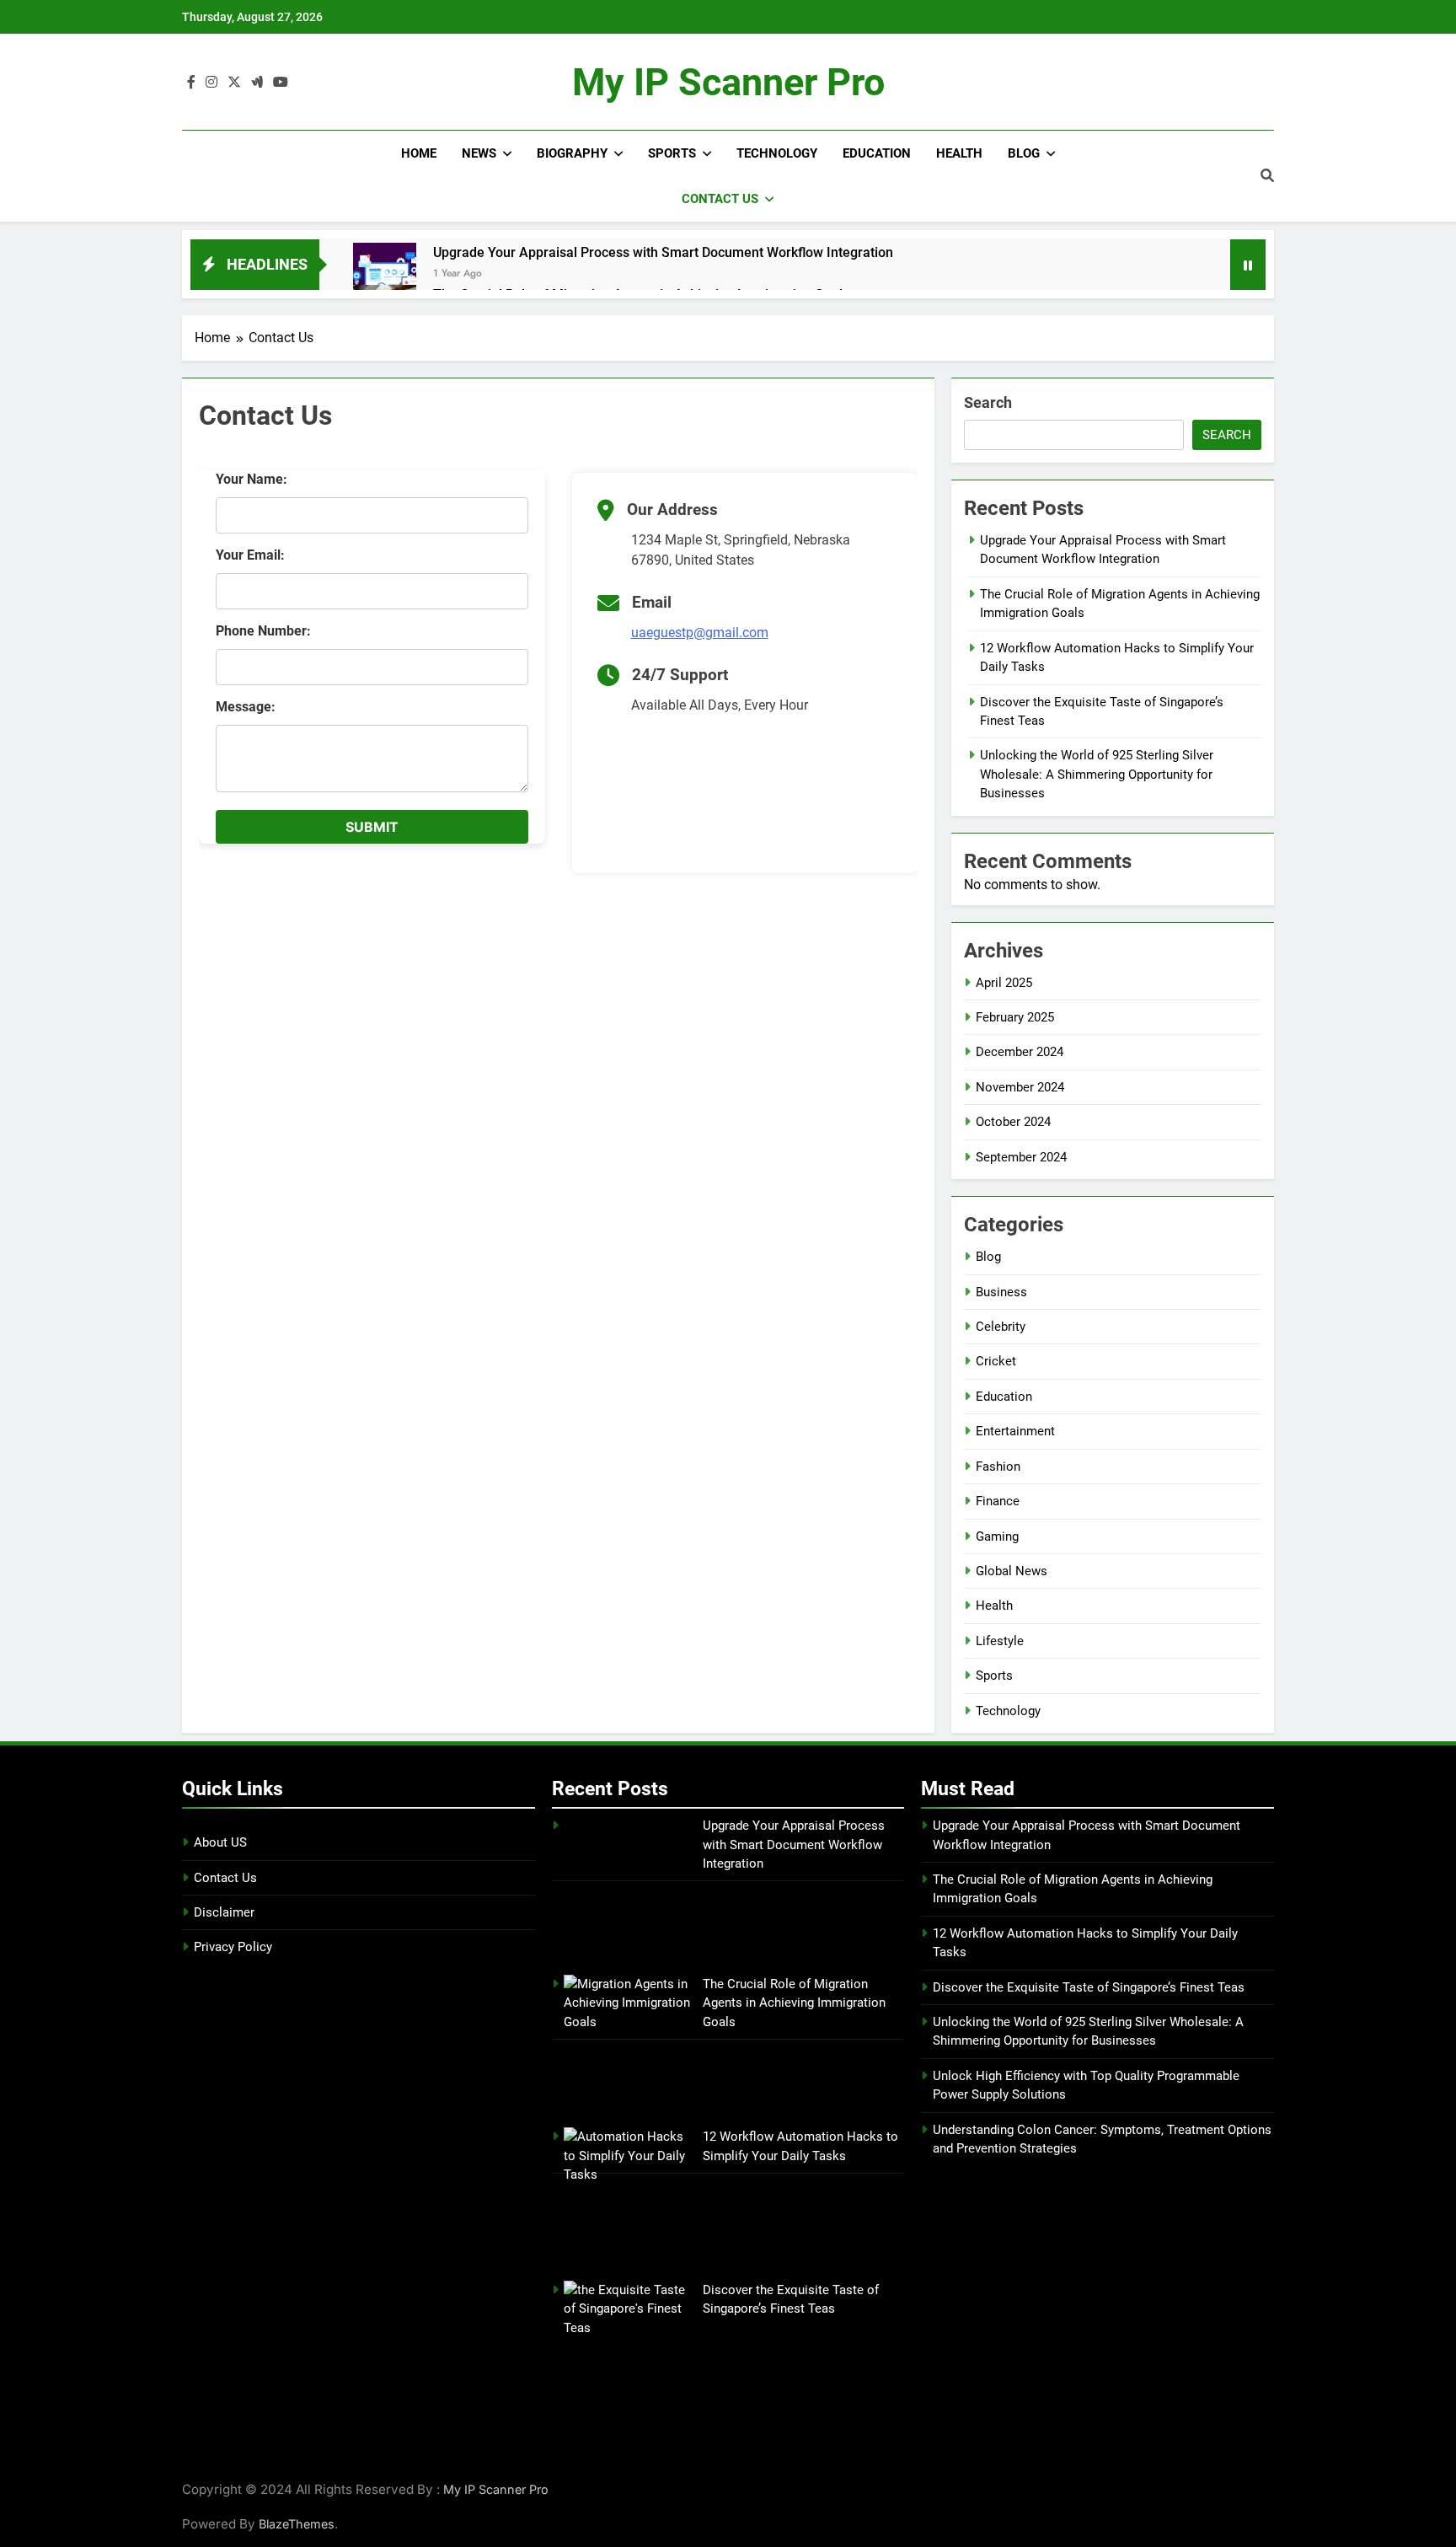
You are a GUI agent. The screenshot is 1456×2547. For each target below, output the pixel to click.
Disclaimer (224, 1912)
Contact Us (720, 199)
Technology (777, 153)
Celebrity (1001, 1327)
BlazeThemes (297, 2524)
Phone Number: (263, 631)
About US (220, 1842)
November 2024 (1020, 1087)
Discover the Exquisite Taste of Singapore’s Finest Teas (1089, 1987)
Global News (1012, 1571)
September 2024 (1021, 1157)
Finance (998, 1501)
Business (1001, 1292)
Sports (672, 153)
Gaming (997, 1536)
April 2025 (1004, 983)
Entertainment (1015, 1431)
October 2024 (1013, 1122)
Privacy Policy (233, 1947)
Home (419, 153)
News (479, 153)
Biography (572, 153)
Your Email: (250, 555)
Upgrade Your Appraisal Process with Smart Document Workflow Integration (663, 252)
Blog (1024, 153)
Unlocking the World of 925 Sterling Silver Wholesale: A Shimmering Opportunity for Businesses (1097, 774)
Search (988, 402)
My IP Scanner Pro (728, 82)
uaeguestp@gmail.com (700, 633)
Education (877, 153)
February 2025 (1015, 1017)
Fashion (998, 1467)
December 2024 (1020, 1052)
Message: (246, 707)
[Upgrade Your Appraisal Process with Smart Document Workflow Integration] (385, 274)
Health (959, 153)
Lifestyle (1000, 1641)
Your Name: (252, 479)
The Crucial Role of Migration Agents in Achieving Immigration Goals (794, 2003)
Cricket (996, 1361)
